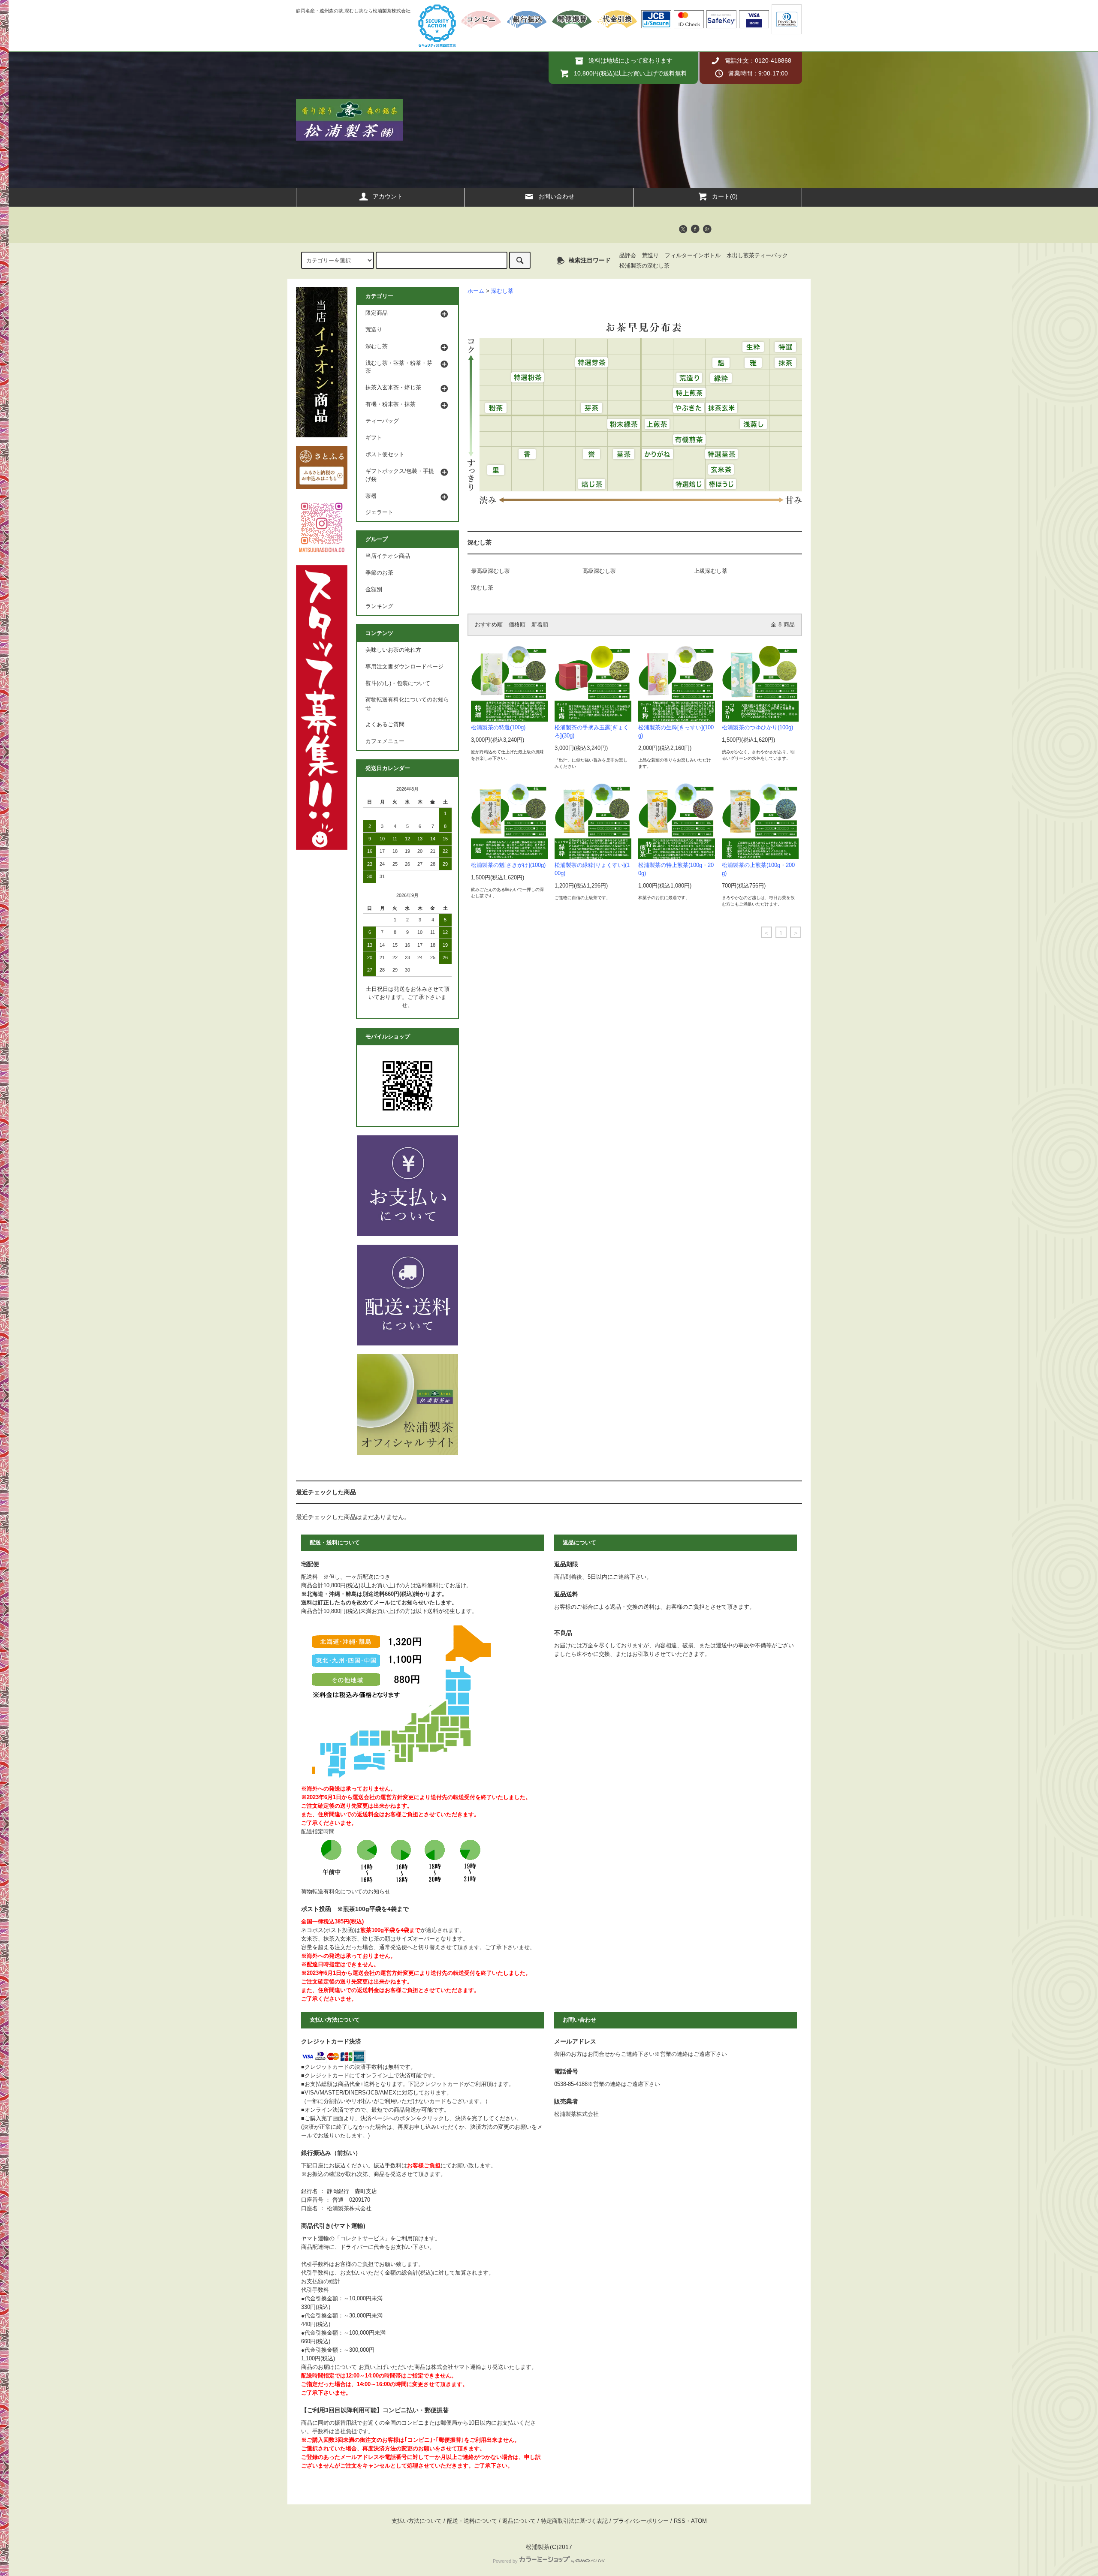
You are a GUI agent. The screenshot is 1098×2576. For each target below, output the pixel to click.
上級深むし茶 (711, 571)
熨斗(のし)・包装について (398, 683)
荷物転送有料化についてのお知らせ (407, 704)
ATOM (699, 2521)
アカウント (388, 196)
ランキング (379, 606)
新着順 (540, 625)
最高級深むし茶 (490, 571)
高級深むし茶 (599, 571)
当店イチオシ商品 (388, 556)
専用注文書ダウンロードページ (404, 667)
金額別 (374, 590)
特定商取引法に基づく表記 (574, 2521)
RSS (680, 2521)
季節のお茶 (379, 573)
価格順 (517, 625)
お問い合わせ (556, 196)
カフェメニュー (385, 741)
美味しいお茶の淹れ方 (393, 650)
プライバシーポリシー (641, 2521)
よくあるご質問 (385, 725)
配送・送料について (472, 2521)
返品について (519, 2521)
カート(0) (725, 196)
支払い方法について (417, 2521)
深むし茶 (502, 291)
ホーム (476, 291)
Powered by (505, 2561)
